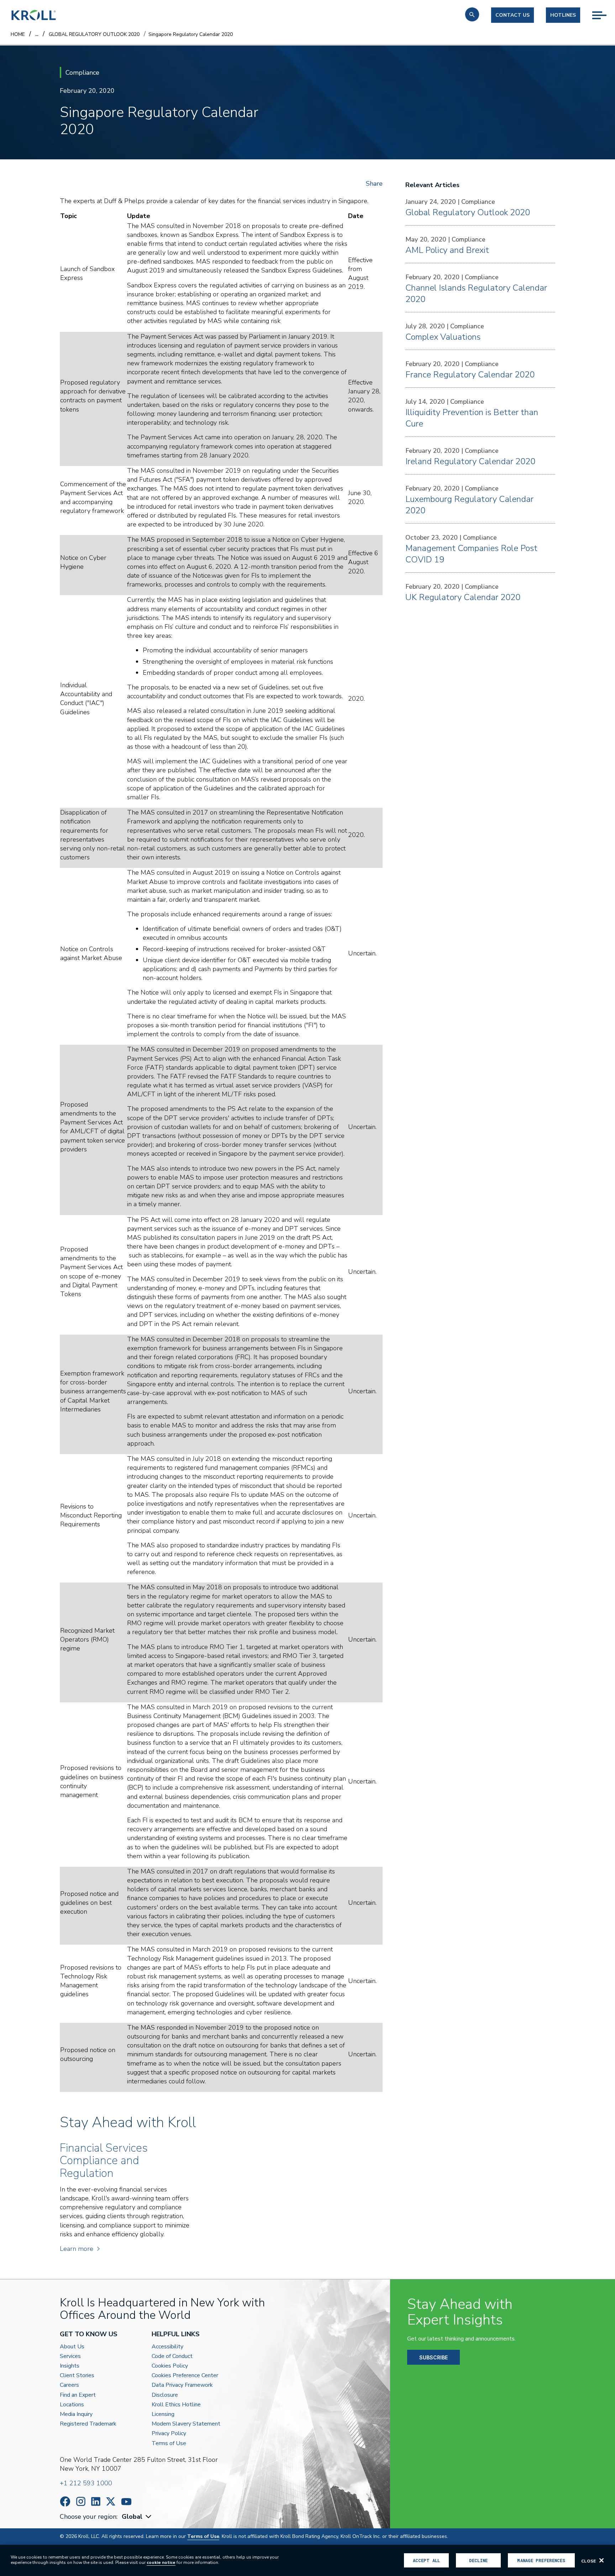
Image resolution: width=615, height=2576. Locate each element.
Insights (70, 2366)
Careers (69, 2385)
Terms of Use (169, 2444)
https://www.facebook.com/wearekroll (65, 2501)
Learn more (77, 2249)
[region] (307, 2560)
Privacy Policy (169, 2434)
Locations (72, 2405)
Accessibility (167, 2347)
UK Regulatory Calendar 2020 (463, 597)
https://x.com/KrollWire (111, 2501)
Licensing (163, 2414)
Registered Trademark (88, 2424)
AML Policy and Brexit (447, 250)
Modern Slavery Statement (186, 2424)
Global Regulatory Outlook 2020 (468, 212)
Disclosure (165, 2395)
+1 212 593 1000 (86, 2483)
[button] (472, 14)
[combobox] (137, 2517)
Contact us (512, 15)
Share (374, 184)
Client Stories (77, 2376)
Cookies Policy (170, 2366)
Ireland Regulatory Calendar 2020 (470, 461)
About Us (72, 2347)
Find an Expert (78, 2395)
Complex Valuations (443, 337)
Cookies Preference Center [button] (185, 2376)
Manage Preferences (541, 2560)
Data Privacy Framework (182, 2385)
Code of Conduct (172, 2356)
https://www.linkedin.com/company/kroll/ (96, 2501)
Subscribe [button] (433, 2357)
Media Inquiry (76, 2414)
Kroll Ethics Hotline (176, 2405)
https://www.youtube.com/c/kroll (126, 2502)
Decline (478, 2560)
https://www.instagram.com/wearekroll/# (81, 2501)
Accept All (426, 2560)
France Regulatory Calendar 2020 (470, 375)
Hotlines (563, 15)
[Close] (601, 2560)
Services (70, 2356)
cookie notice (161, 2562)
